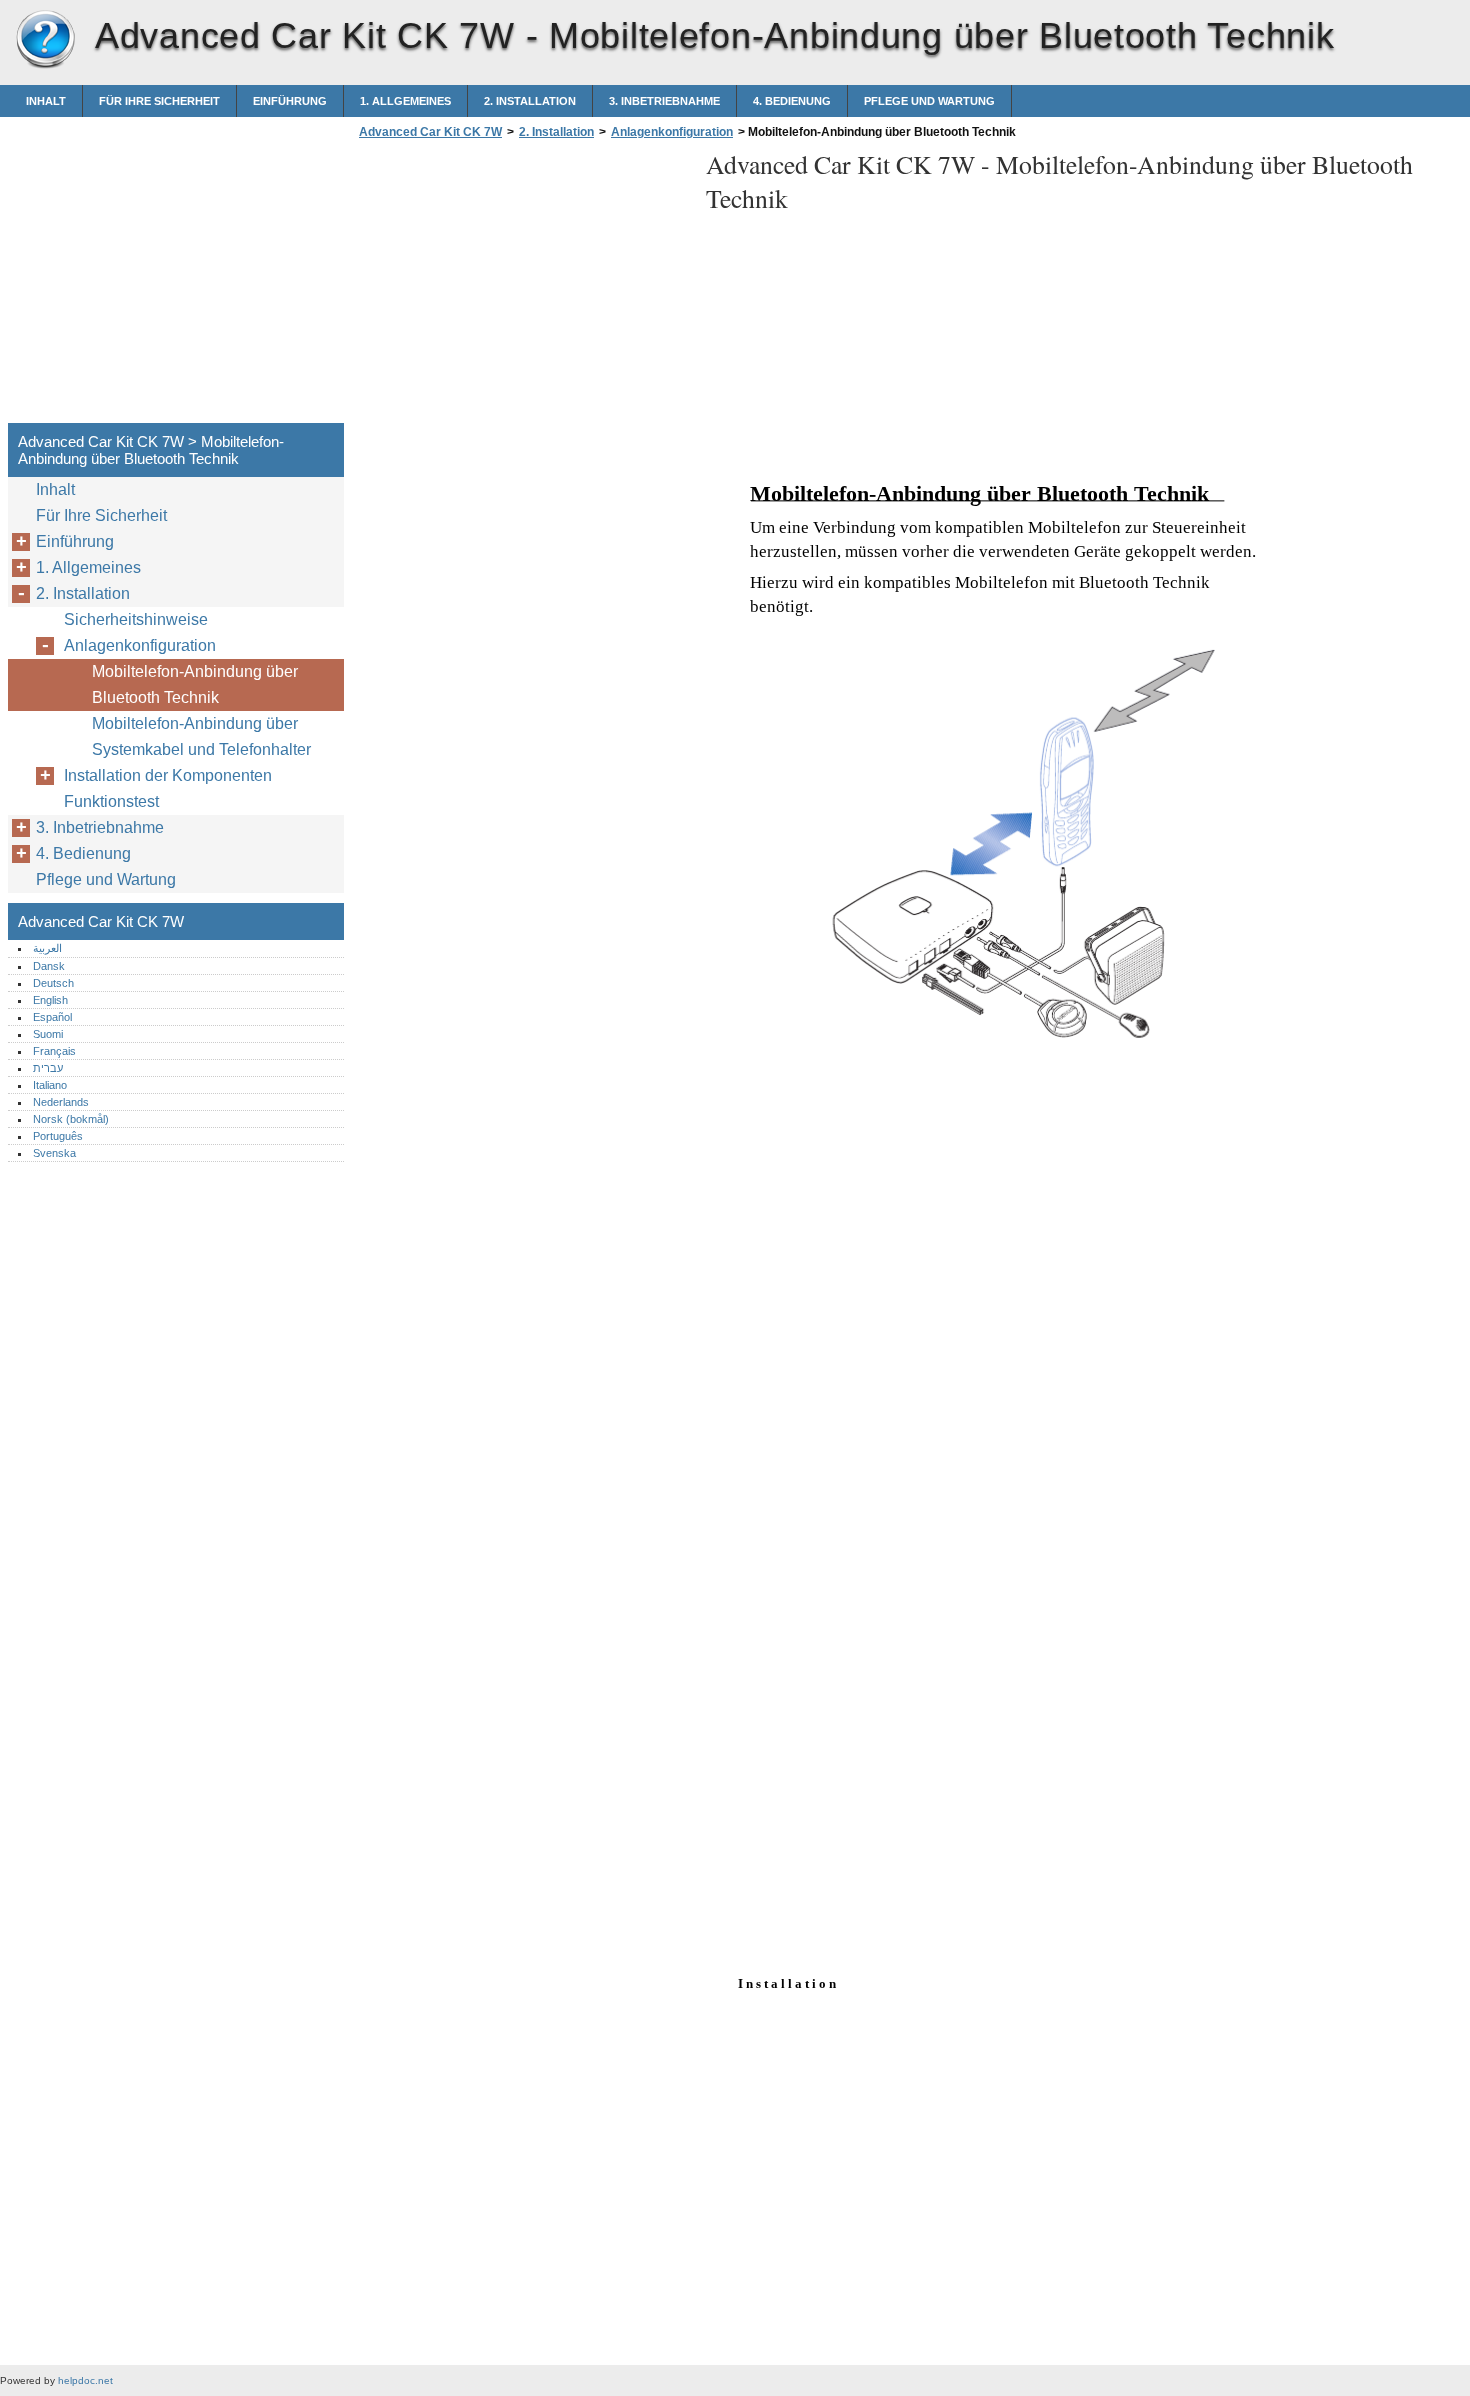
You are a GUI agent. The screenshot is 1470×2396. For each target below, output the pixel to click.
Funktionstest (111, 801)
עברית (48, 1068)
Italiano (50, 1085)
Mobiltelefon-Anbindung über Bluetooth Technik (195, 684)
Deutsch (53, 983)
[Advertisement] (522, 287)
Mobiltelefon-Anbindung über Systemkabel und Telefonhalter (201, 736)
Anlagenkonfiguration (672, 132)
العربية (47, 948)
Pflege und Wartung (929, 101)
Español (52, 1017)
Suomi (48, 1034)
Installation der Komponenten (168, 775)
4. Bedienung (792, 101)
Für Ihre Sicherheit (159, 101)
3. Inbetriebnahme (664, 101)
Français (54, 1051)
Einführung (290, 101)
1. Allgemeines (405, 101)
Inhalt (46, 101)
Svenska (54, 1153)
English (50, 1000)
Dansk (49, 966)
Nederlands (61, 1102)
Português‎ (58, 1136)
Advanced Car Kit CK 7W (45, 40)
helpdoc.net (85, 2380)
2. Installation (530, 101)
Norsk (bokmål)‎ (71, 1119)
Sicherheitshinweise (136, 619)
